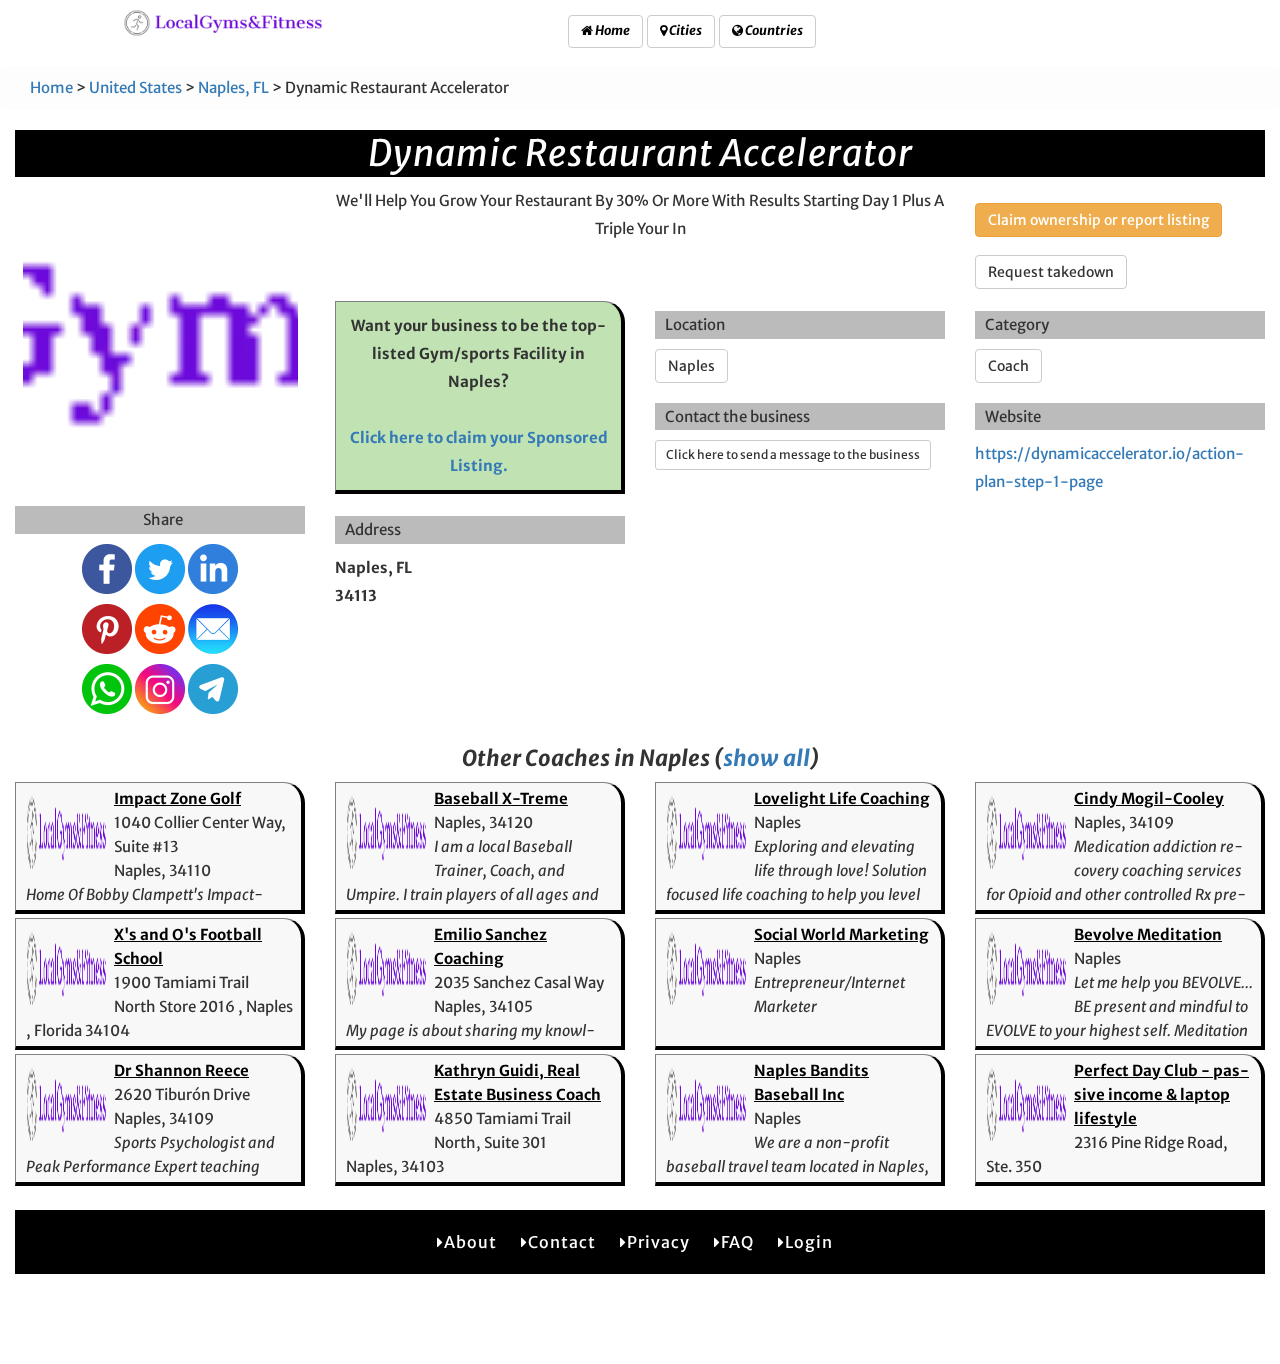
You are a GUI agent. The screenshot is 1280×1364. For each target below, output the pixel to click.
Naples (691, 366)
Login (809, 1242)
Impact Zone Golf (177, 798)
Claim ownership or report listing (1098, 220)
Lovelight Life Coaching (842, 798)
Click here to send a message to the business (793, 454)
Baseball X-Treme (501, 798)
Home (611, 30)
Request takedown (1051, 272)
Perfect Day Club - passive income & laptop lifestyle (1161, 1094)
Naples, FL (233, 87)
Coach (1008, 366)
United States (135, 87)
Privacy (658, 1242)
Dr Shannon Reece (181, 1070)
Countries (773, 30)
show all (766, 758)
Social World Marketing (841, 934)
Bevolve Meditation (1148, 934)
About (470, 1242)
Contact (562, 1242)
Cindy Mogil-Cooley (1149, 798)
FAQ (737, 1242)
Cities (684, 30)
